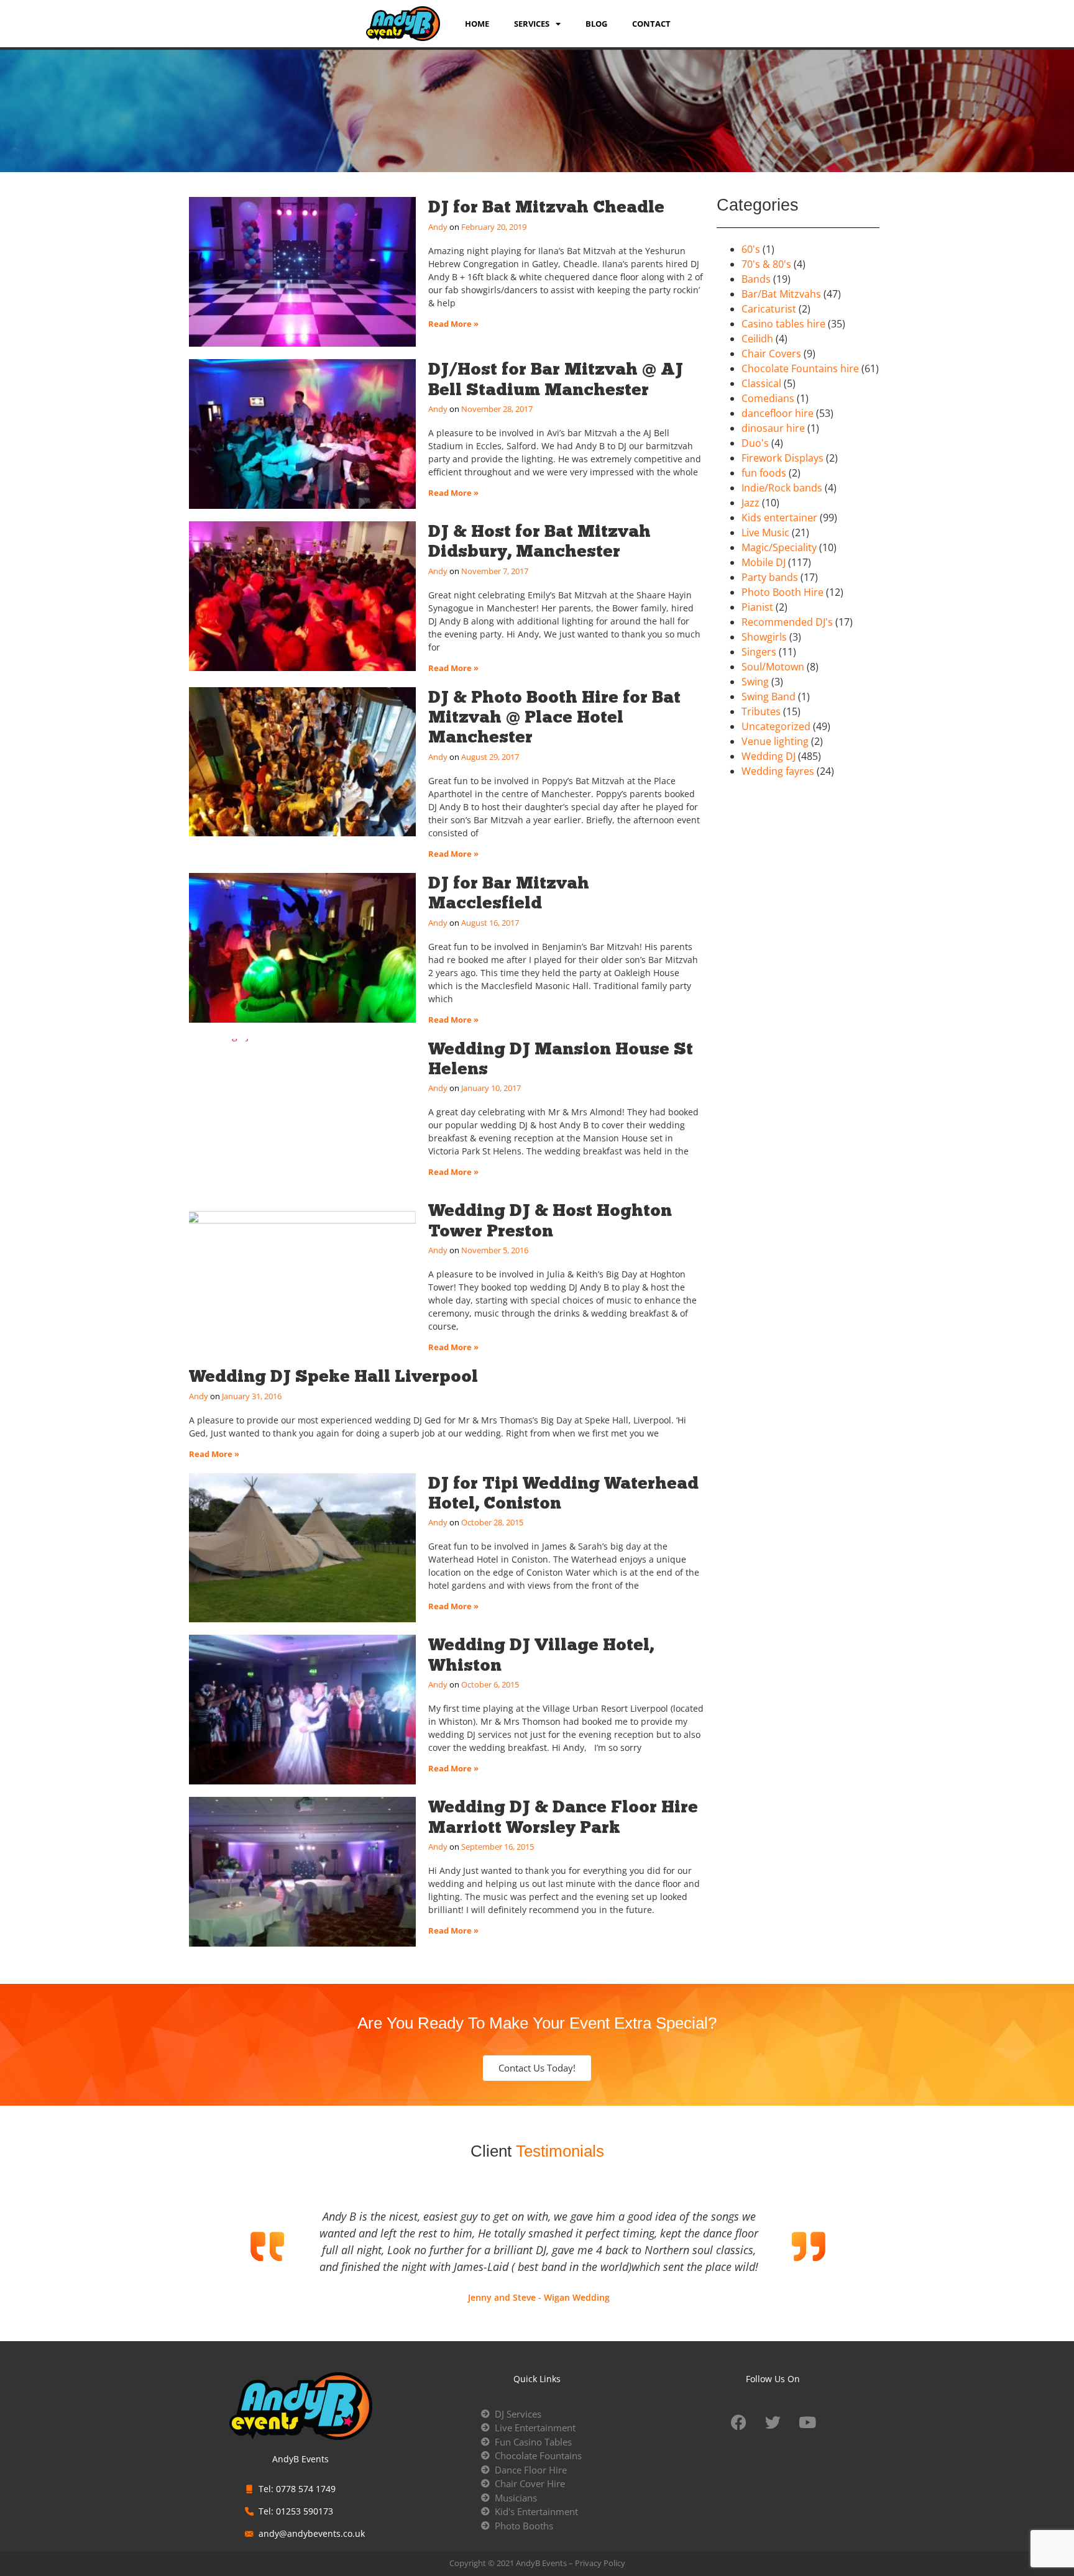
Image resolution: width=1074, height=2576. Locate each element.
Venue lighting (775, 741)
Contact (651, 24)
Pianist (757, 607)
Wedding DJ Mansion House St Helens (561, 1058)
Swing (755, 682)
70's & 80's (766, 264)
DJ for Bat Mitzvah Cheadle (546, 207)
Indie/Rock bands (782, 488)
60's (751, 249)
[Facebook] (739, 2423)
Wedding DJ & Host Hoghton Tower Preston (550, 1220)
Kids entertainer (779, 518)
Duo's (755, 443)
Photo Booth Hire (783, 592)
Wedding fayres (778, 771)
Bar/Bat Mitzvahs (781, 294)
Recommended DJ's (787, 622)
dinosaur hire (773, 428)
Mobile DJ (764, 562)
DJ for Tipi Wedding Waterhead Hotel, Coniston (563, 1493)
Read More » (453, 324)
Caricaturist (769, 309)
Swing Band (769, 697)
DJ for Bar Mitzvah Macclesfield (509, 893)
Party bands (770, 577)
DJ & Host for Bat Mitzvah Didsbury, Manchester (539, 541)
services (532, 24)
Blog (596, 24)
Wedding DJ (769, 756)
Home (477, 24)
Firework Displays (783, 458)
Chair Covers (771, 354)
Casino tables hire (783, 324)
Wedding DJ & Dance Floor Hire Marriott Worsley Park (563, 1816)
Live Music (765, 532)
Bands (756, 279)
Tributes (761, 711)
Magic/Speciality (779, 547)
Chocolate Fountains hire (800, 368)
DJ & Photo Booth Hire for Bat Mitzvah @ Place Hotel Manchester (554, 717)
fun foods (764, 473)
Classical (761, 383)
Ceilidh (757, 339)
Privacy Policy (600, 2563)
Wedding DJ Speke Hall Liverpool (333, 1376)
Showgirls (764, 637)
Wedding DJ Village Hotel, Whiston (541, 1654)
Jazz (750, 503)
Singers (759, 652)
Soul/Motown (773, 667)
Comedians (768, 398)
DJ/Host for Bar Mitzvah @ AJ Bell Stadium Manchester (556, 379)
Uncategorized (776, 726)
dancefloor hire (778, 413)
